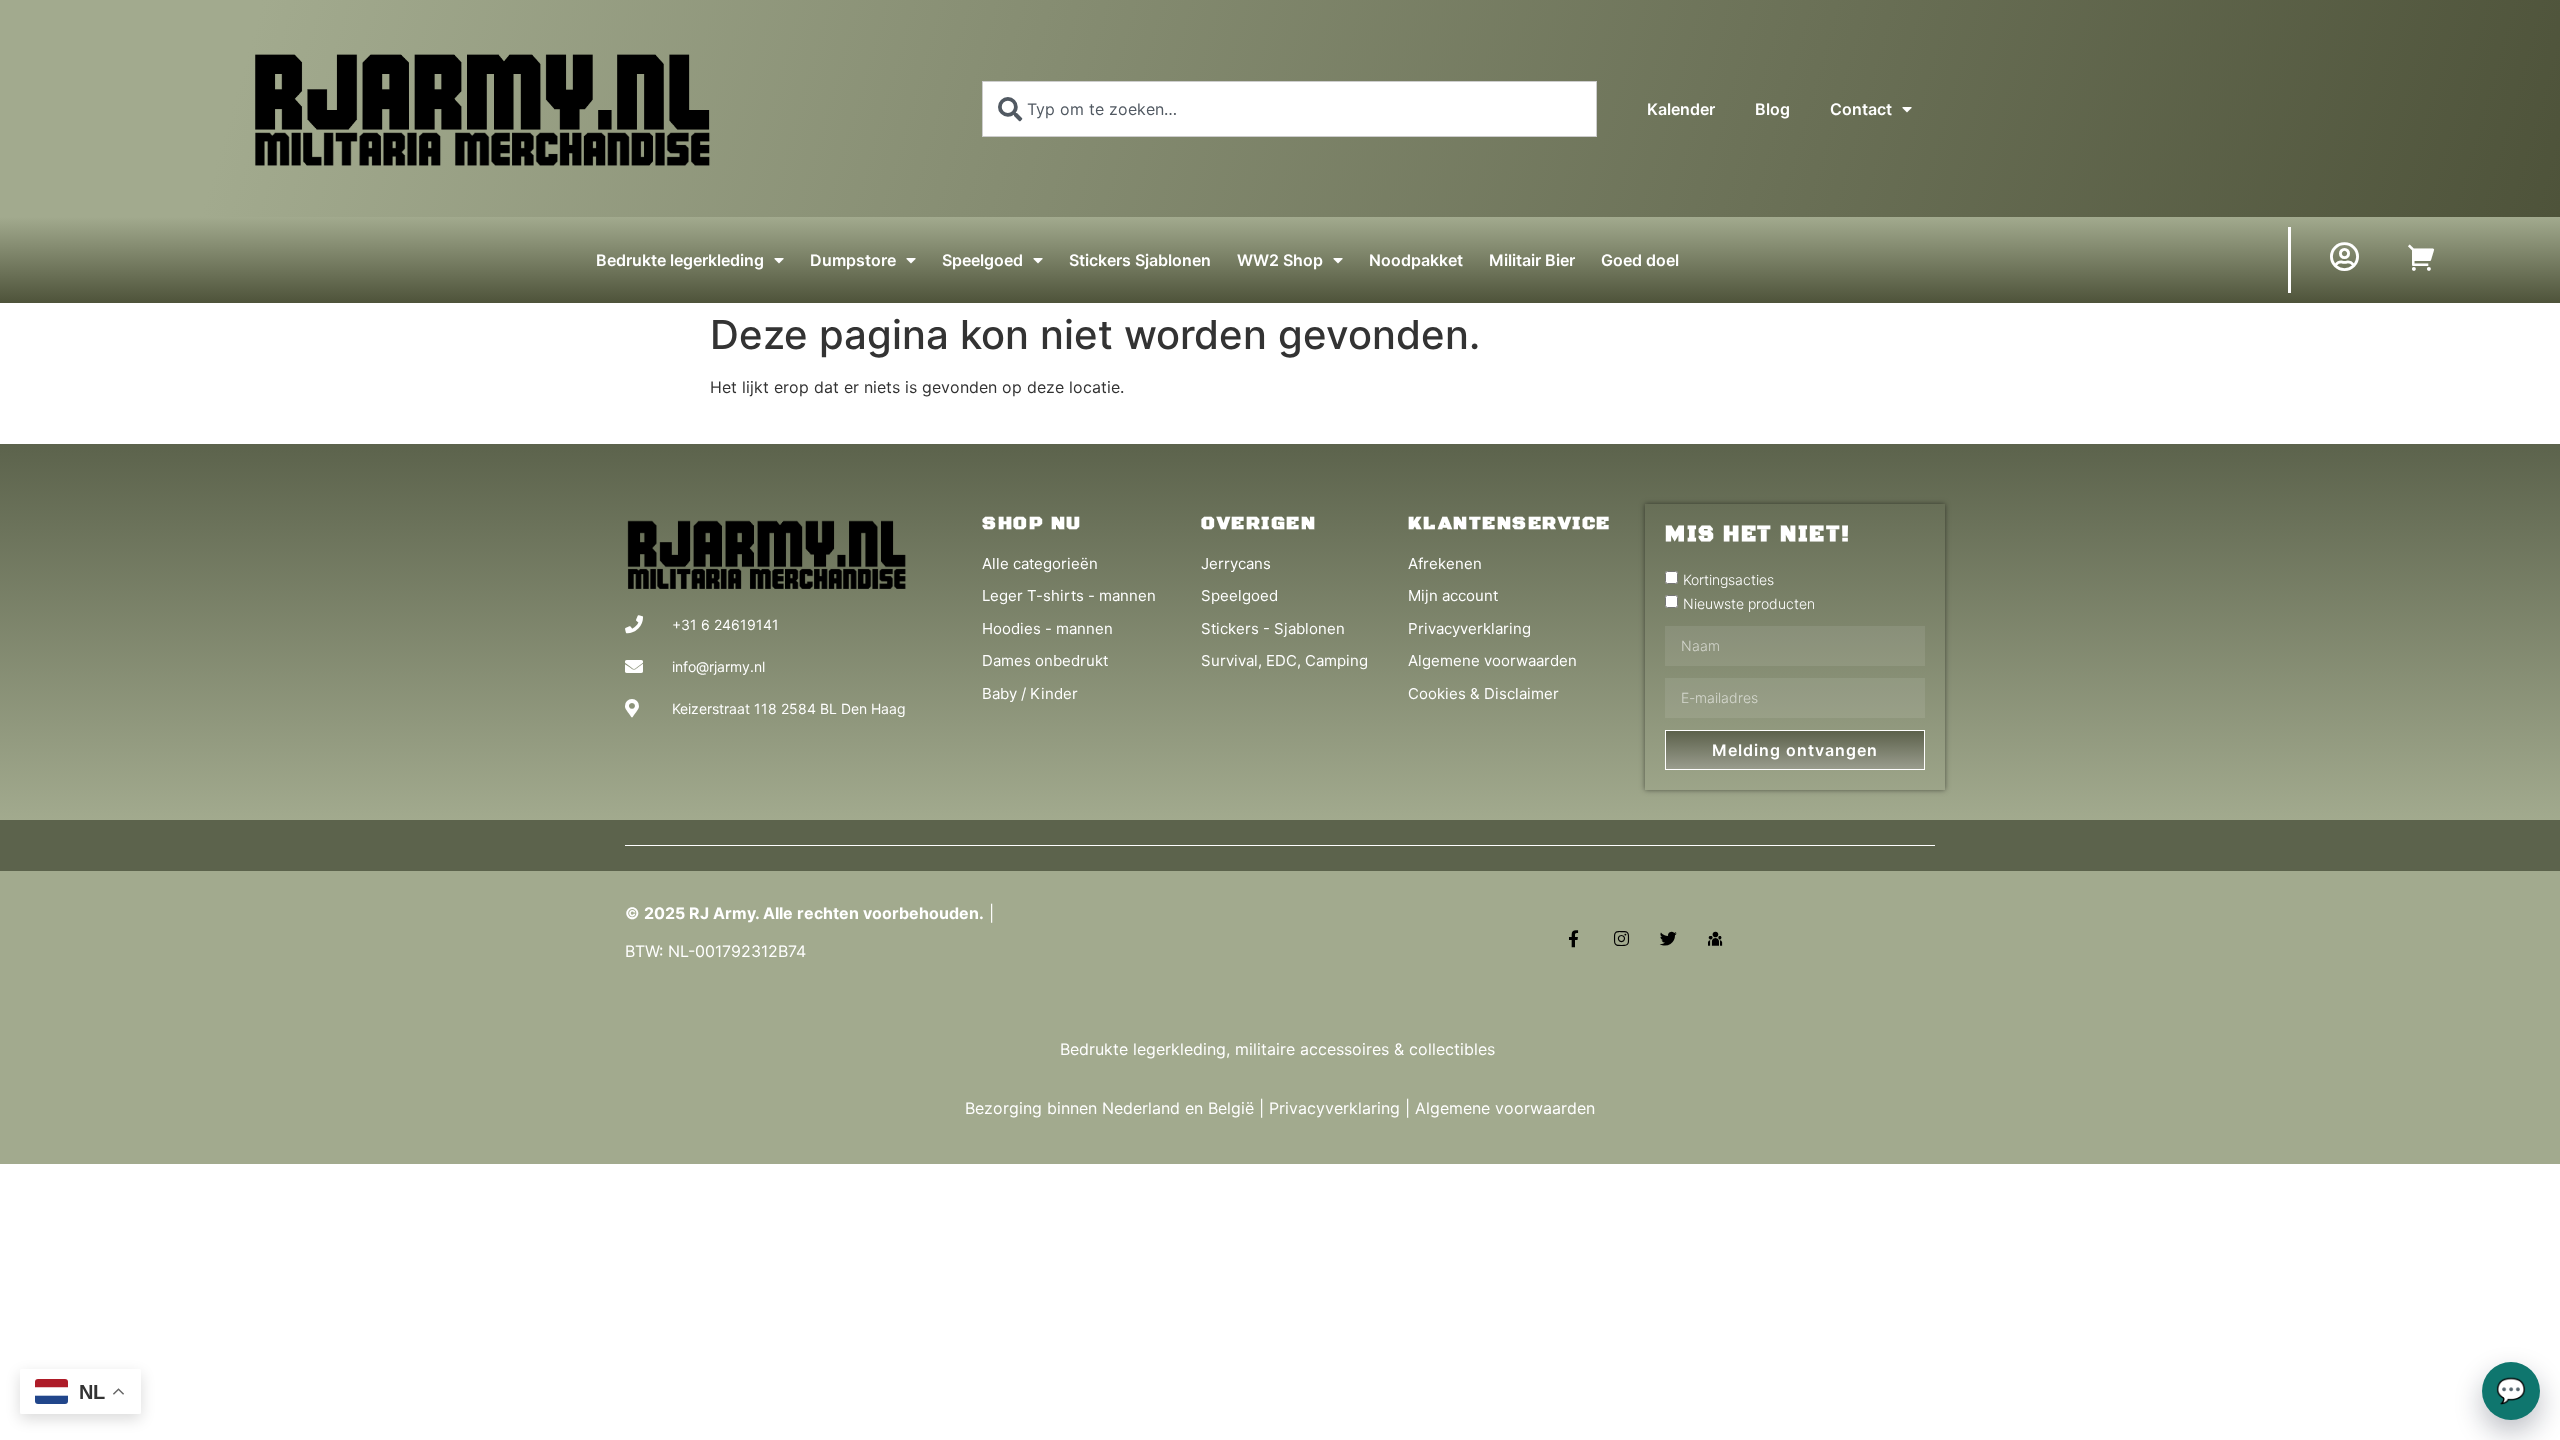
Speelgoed (982, 260)
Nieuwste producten (1749, 602)
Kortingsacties (1728, 578)
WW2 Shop (1280, 260)
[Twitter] (1668, 938)
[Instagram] (1620, 938)
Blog (1772, 109)
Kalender (1681, 109)
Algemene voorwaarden (1505, 1108)
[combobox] (1289, 109)
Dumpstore (853, 260)
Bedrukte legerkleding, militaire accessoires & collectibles (1280, 1049)
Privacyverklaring (1334, 1108)
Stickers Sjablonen (1140, 260)
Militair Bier (1532, 260)
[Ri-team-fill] (1715, 938)
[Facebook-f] (1573, 938)
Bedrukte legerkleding (680, 260)
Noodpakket (1416, 260)
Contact (1861, 109)
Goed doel (1640, 260)
